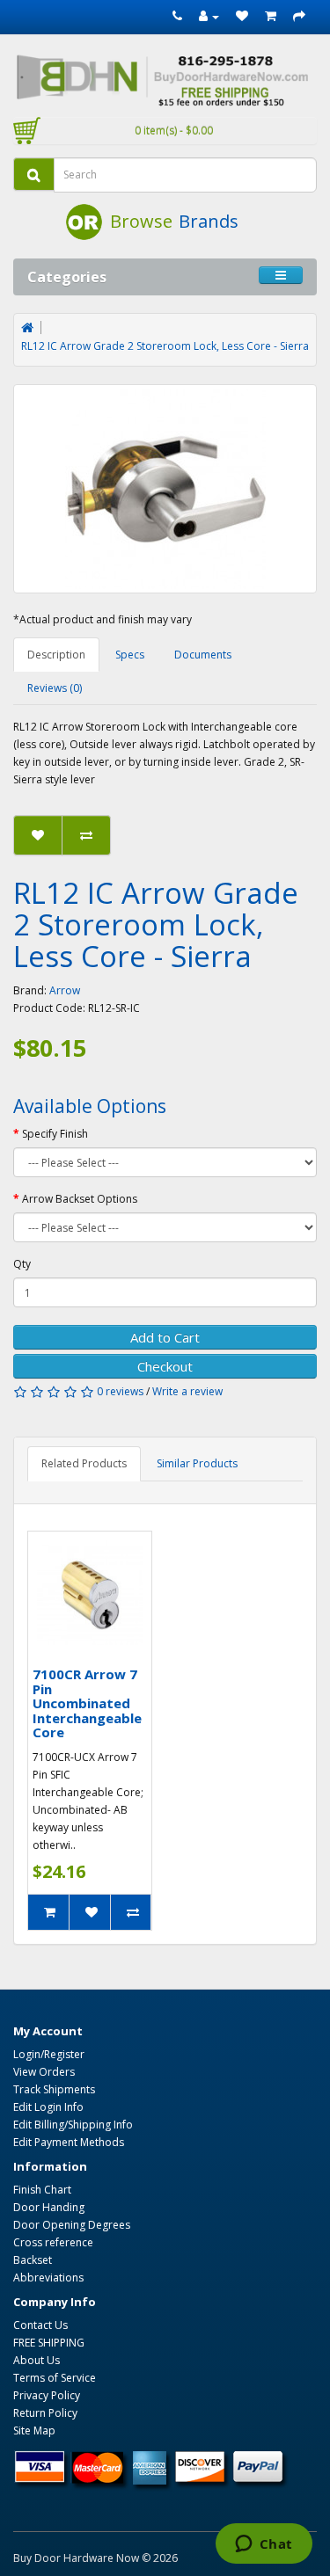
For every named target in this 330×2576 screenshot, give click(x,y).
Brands (209, 221)
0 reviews (120, 1391)
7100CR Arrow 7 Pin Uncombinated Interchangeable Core (87, 1703)
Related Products (84, 1463)
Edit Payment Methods (69, 2142)
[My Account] (209, 16)
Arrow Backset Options (80, 1199)
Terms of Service (55, 2378)
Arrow (65, 990)
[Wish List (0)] (242, 16)
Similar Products (197, 1463)
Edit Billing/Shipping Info (73, 2125)
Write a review (187, 1391)
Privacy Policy (47, 2395)
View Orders (44, 2072)
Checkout (165, 1366)
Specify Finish (55, 1134)
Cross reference (53, 2242)
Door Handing (49, 2207)
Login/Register (49, 2054)
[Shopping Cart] (271, 16)
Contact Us (40, 2325)
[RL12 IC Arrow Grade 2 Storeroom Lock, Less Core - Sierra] (165, 489)
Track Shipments (54, 2089)
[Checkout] (299, 16)
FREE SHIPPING (49, 2343)
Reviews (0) (55, 688)
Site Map (34, 2430)
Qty (22, 1264)
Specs (130, 655)
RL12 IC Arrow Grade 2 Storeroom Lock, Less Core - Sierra (165, 346)
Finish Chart (42, 2190)
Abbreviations (48, 2278)
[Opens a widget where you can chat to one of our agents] (264, 2545)
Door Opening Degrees (72, 2225)
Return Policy (45, 2413)
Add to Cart (165, 1337)
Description (56, 655)
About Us (37, 2360)
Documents (203, 655)
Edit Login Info (48, 2107)
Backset (33, 2260)
